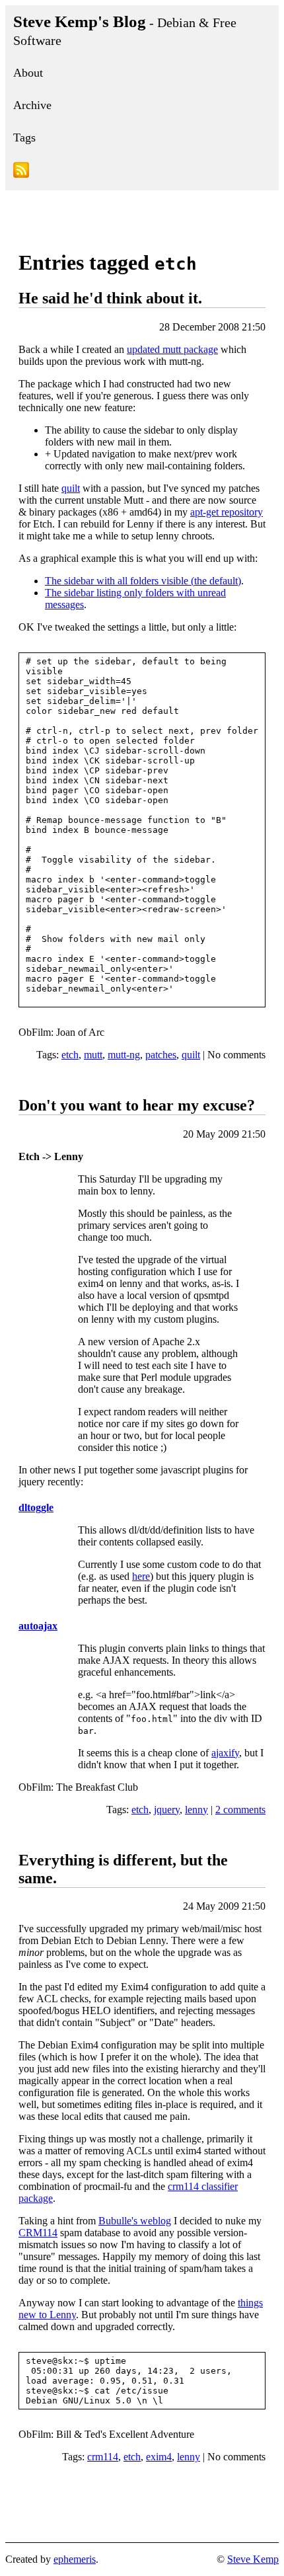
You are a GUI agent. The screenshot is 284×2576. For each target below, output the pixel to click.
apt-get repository (227, 512)
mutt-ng (124, 1055)
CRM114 (38, 2233)
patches (161, 1055)
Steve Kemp (253, 2559)
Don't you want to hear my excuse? (137, 1105)
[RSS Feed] (142, 172)
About (28, 73)
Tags (24, 137)
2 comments (240, 1810)
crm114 (103, 2457)
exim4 (159, 2457)
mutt (93, 1055)
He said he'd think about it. (110, 298)
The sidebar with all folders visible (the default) (143, 581)
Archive (32, 105)
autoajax (38, 1626)
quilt (71, 488)
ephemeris (75, 2559)
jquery (167, 1810)
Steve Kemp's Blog (125, 30)
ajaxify (225, 1753)
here (141, 1576)
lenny (196, 1810)
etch (70, 1055)
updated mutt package (172, 349)
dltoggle (36, 1507)
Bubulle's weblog (135, 2221)
